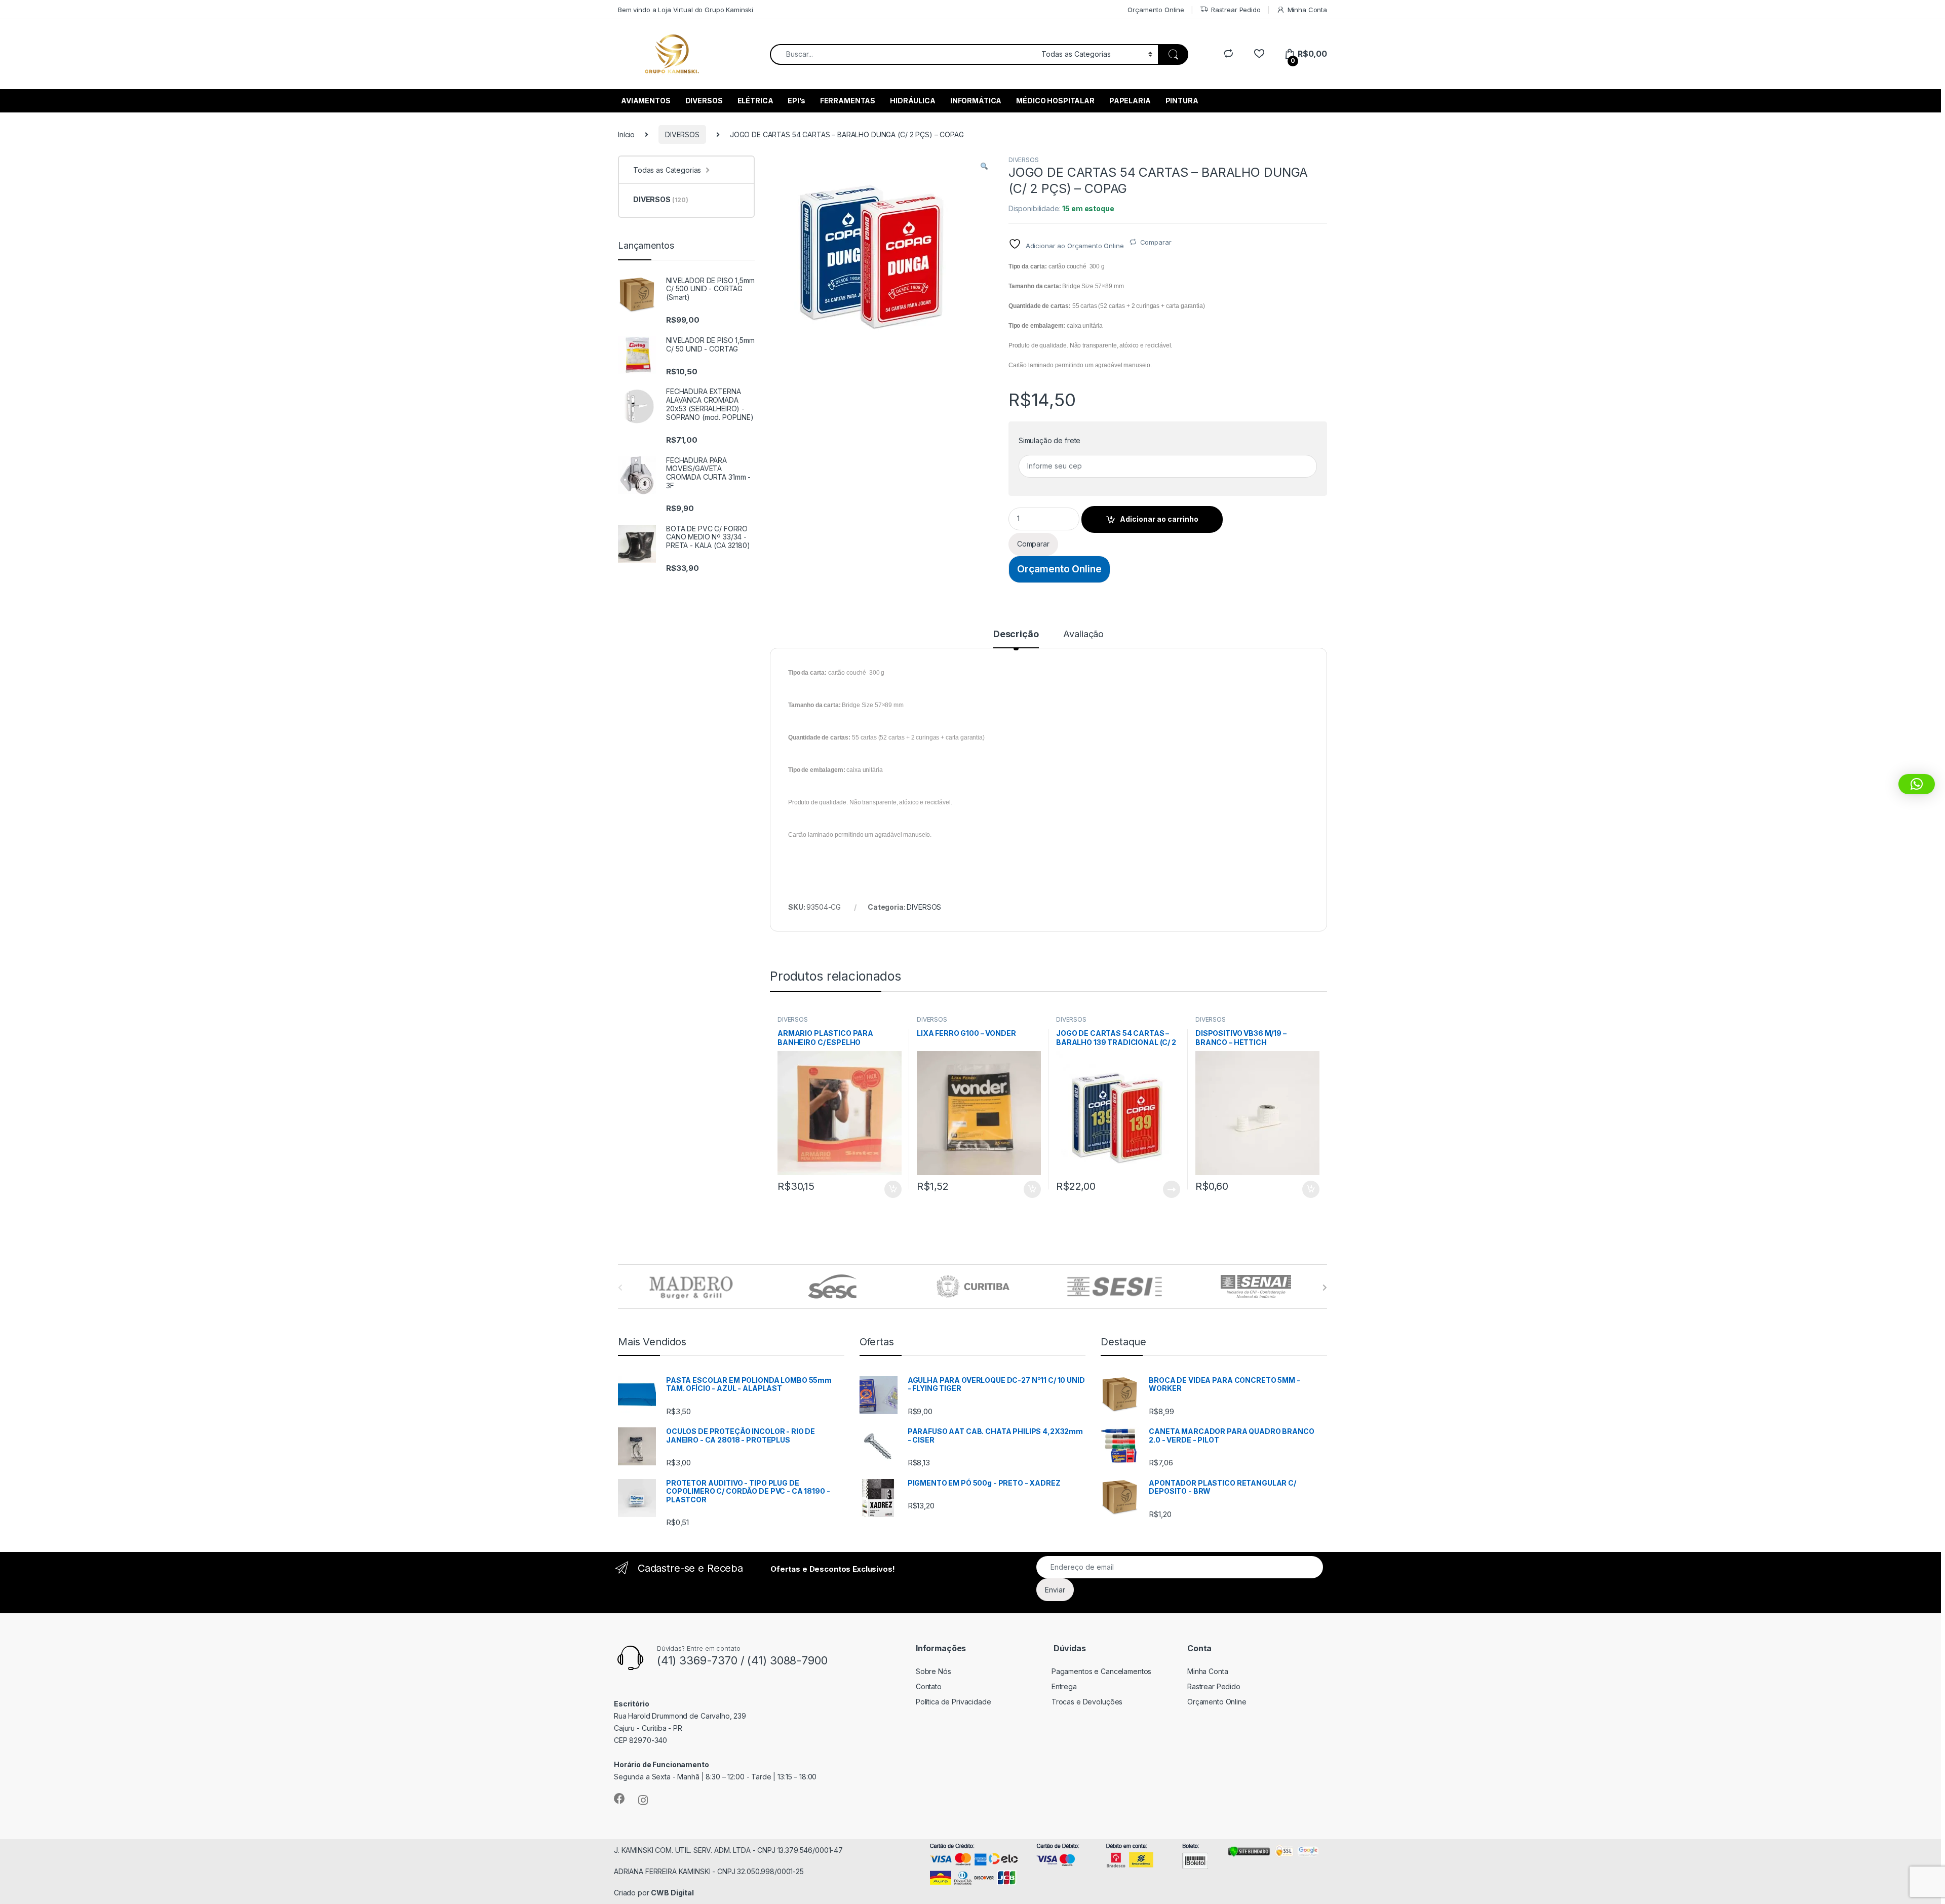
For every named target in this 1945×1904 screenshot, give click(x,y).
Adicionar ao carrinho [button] (886, 1189)
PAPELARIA (1130, 101)
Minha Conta (1307, 10)
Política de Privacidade (954, 1702)
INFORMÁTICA (976, 101)
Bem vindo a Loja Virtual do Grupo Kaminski (686, 10)
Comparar (1156, 242)
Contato (929, 1686)
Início (626, 134)
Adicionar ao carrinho (1159, 519)
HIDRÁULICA (913, 101)
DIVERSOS (704, 101)
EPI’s (796, 101)
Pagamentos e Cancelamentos (1101, 1671)
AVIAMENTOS (646, 101)
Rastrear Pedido (1236, 10)
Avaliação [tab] (1083, 634)
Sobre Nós (933, 1671)
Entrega (1064, 1686)
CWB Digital (672, 1893)
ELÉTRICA (755, 101)
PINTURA (1182, 101)
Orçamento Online (1156, 10)
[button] (984, 167)
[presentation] (1325, 1288)
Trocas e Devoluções (1087, 1702)
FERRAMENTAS (848, 101)
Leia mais (1172, 1189)
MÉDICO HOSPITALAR (1055, 101)
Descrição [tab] (1016, 634)
